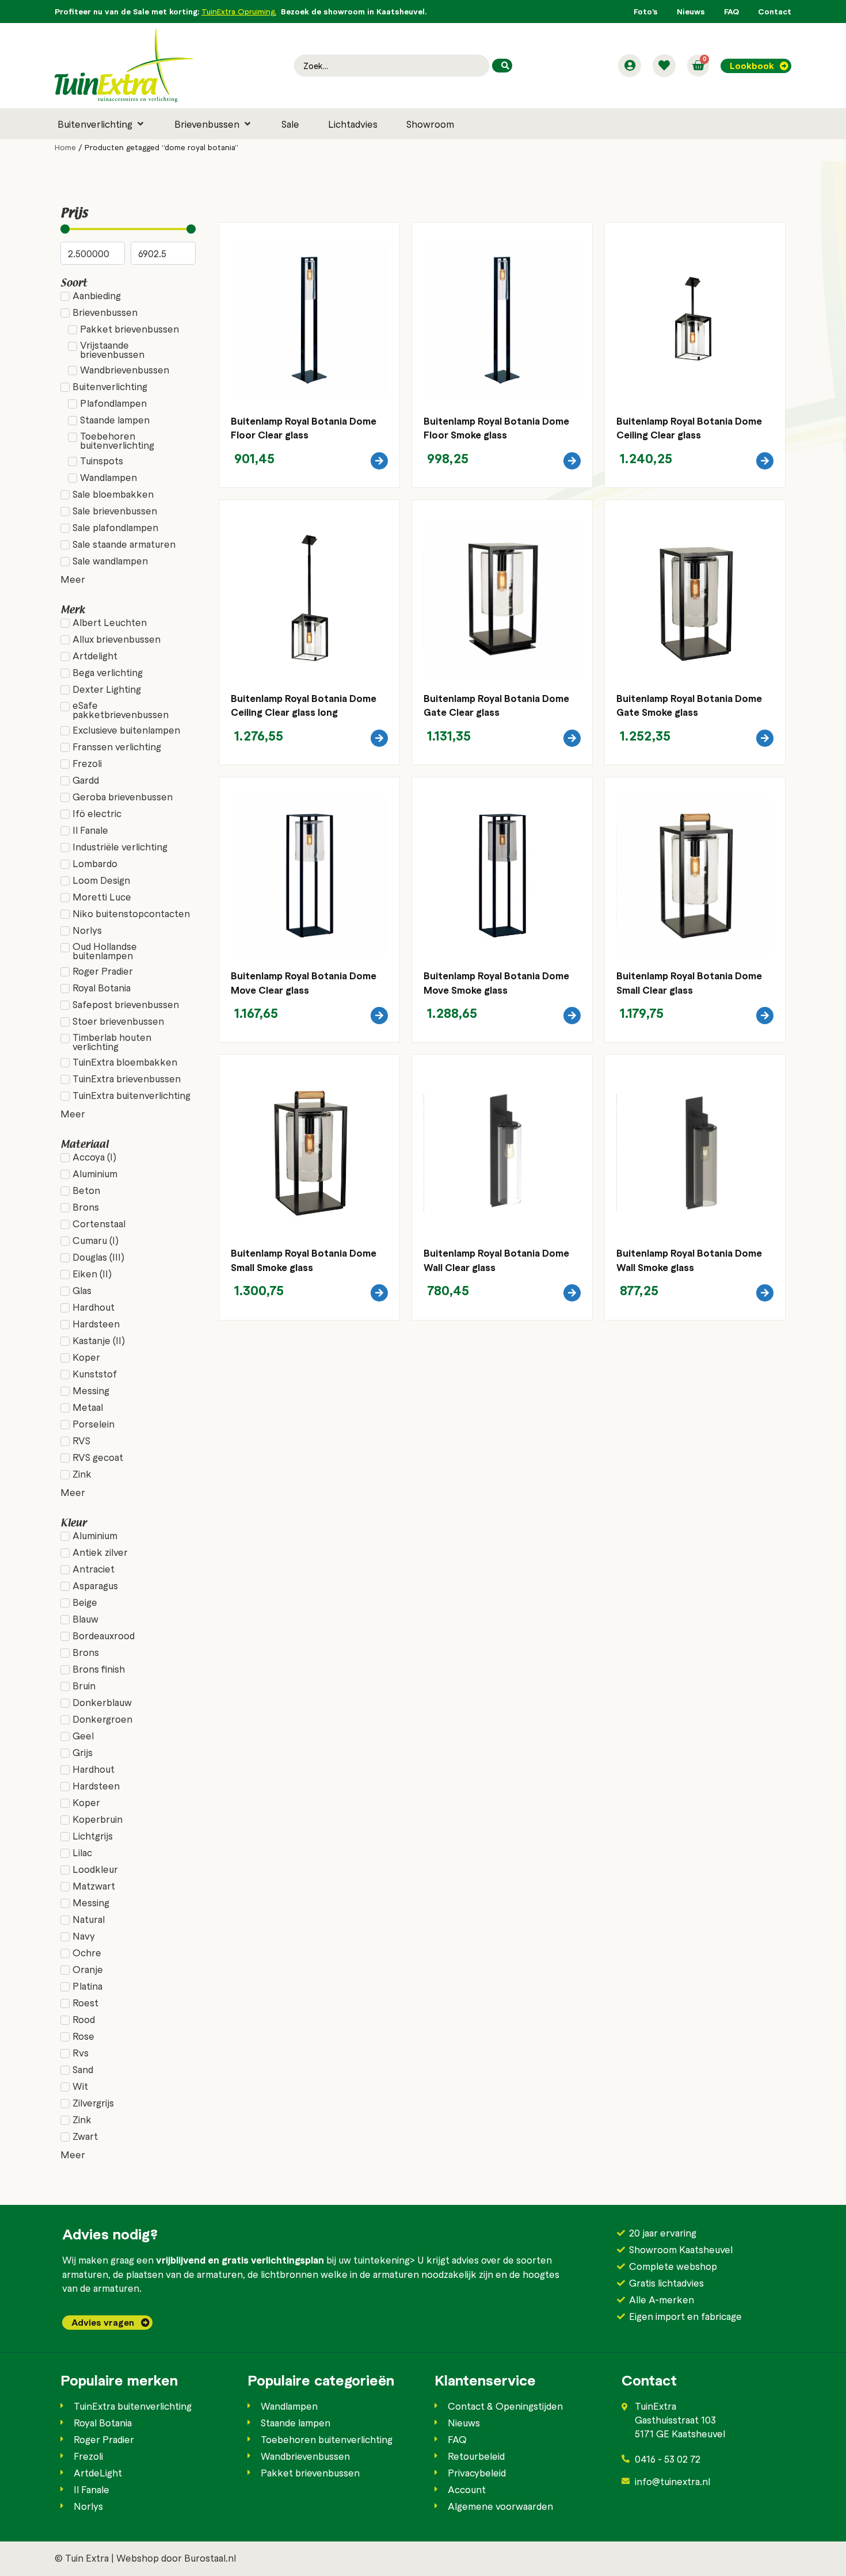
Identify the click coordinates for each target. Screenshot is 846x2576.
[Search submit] (502, 66)
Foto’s (646, 11)
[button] (102, 124)
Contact (775, 11)
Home (65, 147)
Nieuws (691, 11)
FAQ (731, 11)
